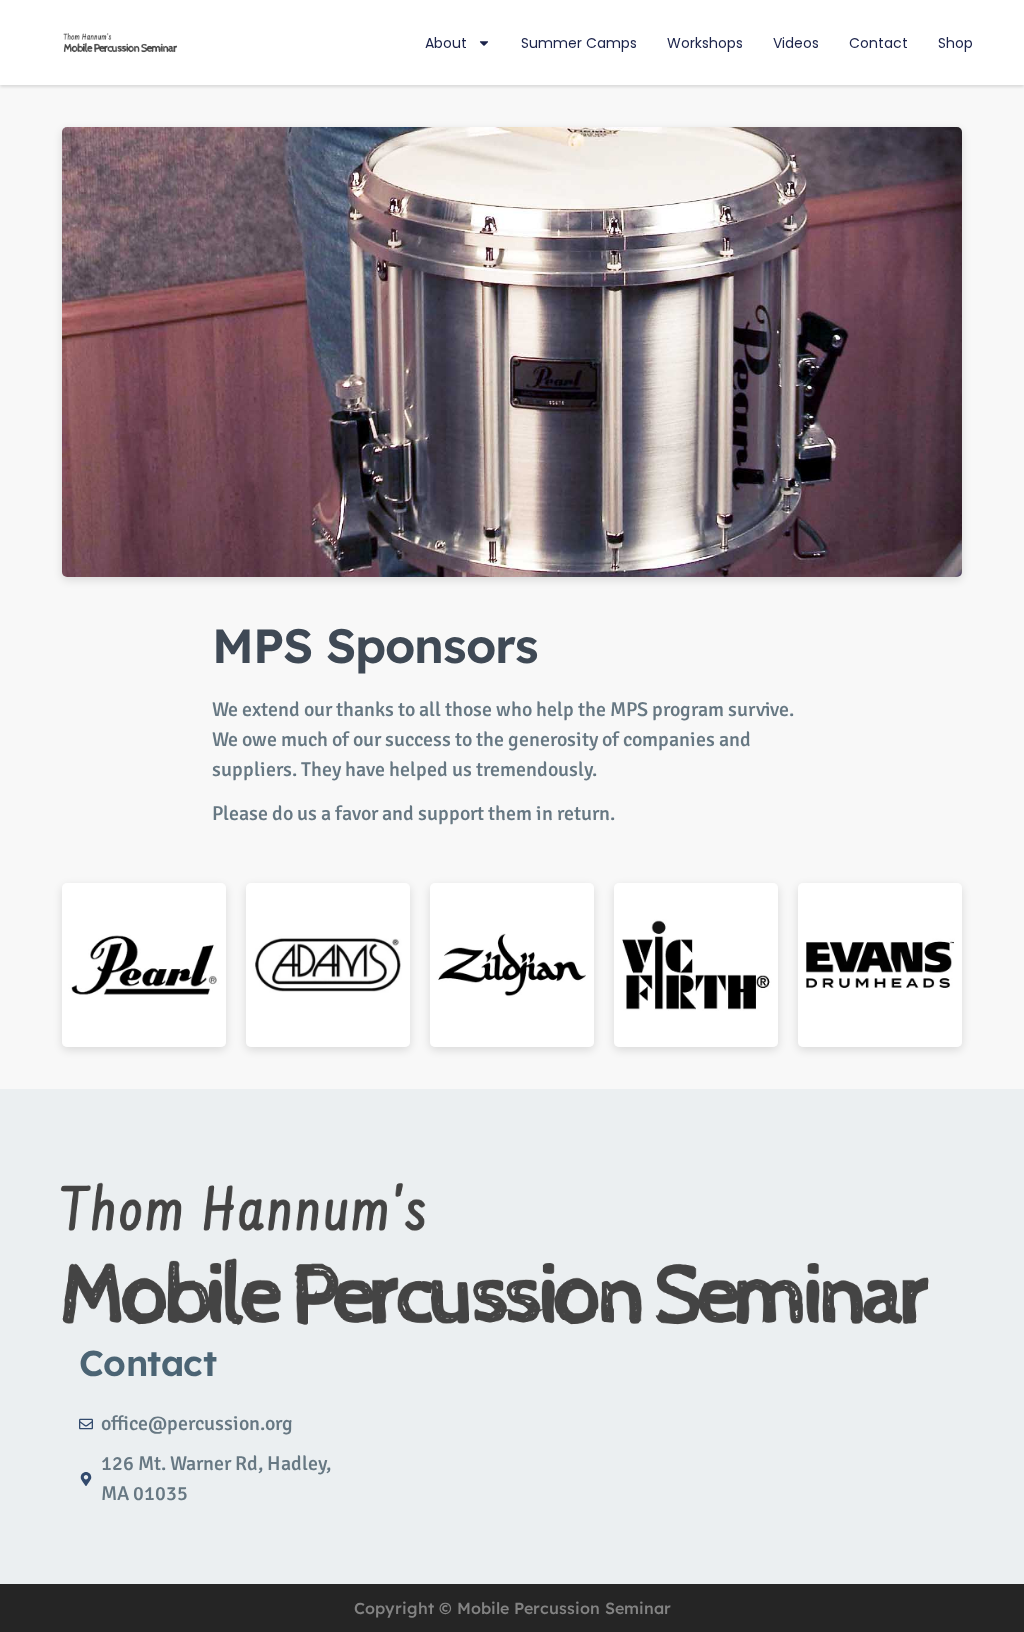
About (446, 43)
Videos (796, 43)
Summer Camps (579, 43)
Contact (878, 43)
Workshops (705, 43)
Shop (955, 43)
